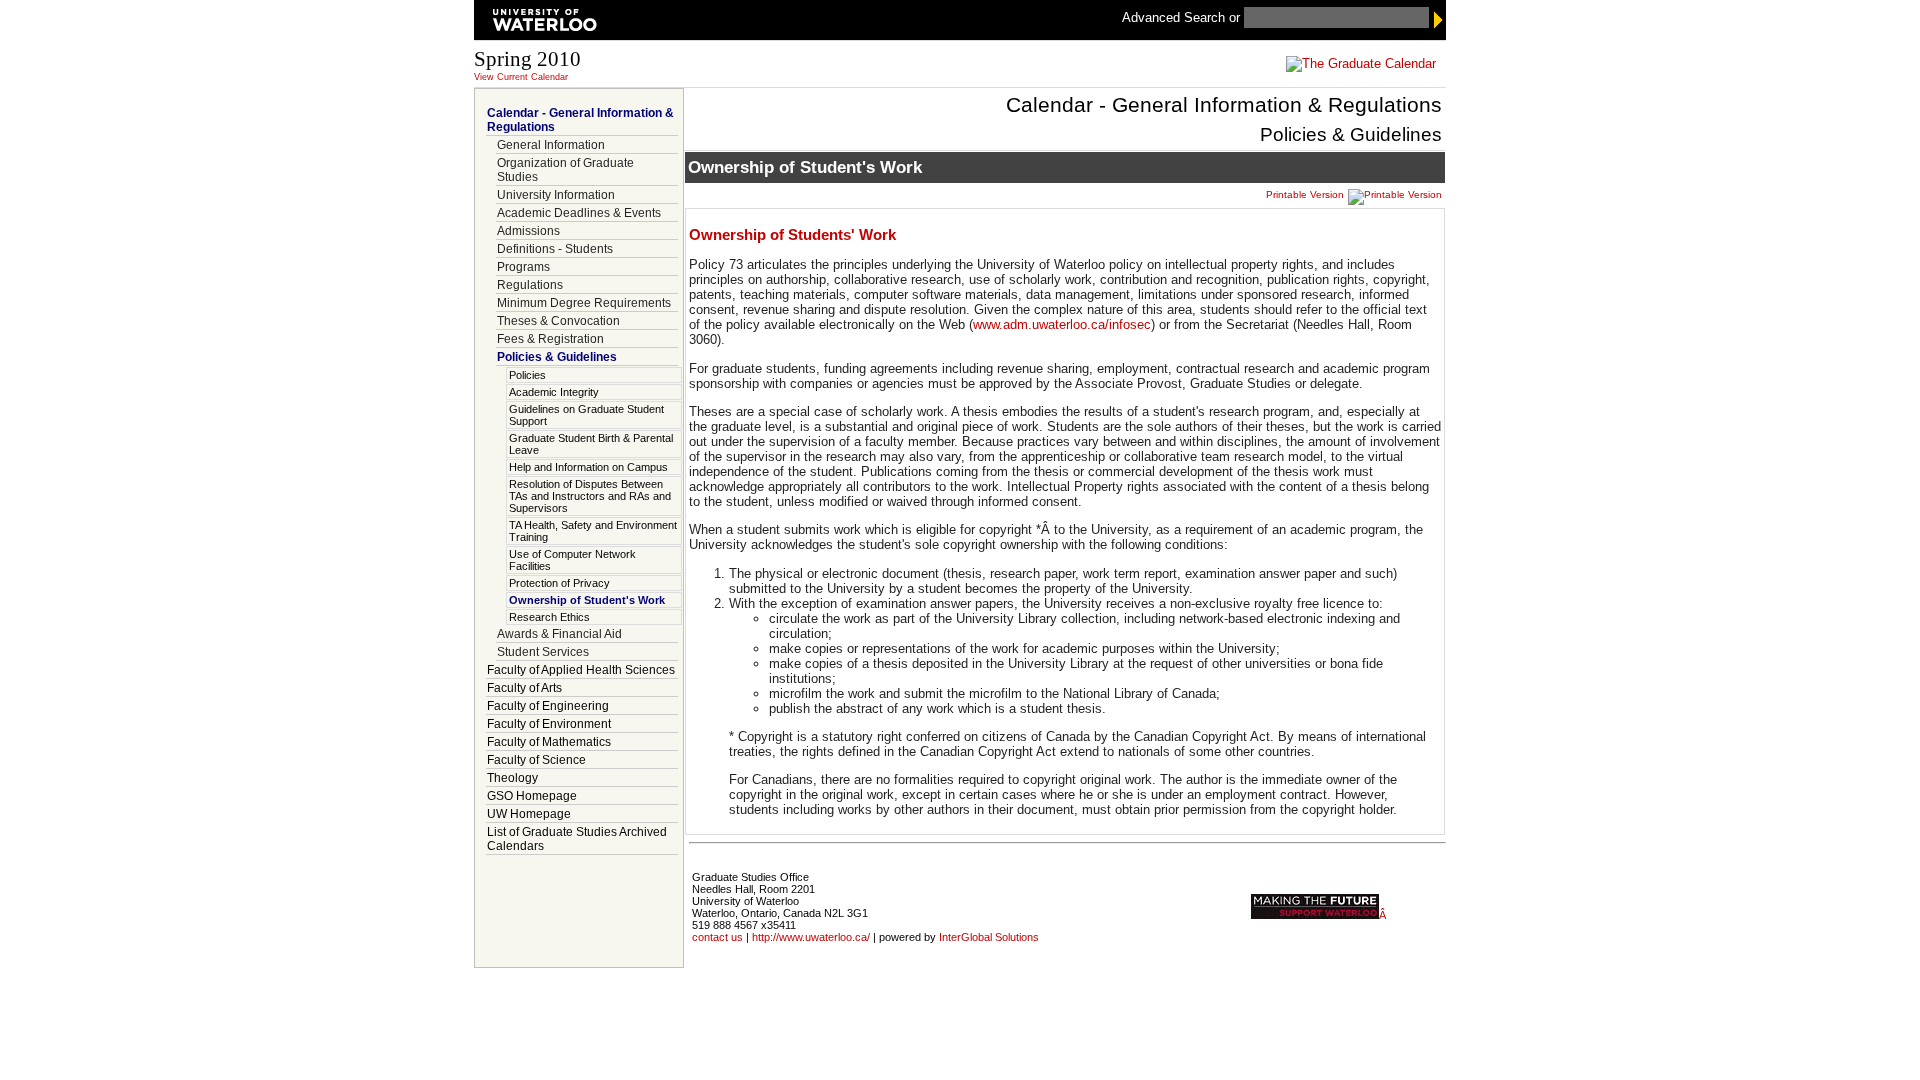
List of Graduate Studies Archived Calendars (577, 839)
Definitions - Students (555, 249)
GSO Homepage (532, 796)
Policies (527, 375)
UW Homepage (529, 814)
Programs (523, 267)
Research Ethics (549, 617)
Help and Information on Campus (588, 467)
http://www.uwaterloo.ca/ (811, 937)
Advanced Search (1175, 17)
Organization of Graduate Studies (565, 170)
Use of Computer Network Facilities (572, 560)
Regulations (530, 285)
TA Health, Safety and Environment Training (593, 531)
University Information (556, 195)
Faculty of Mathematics (549, 742)
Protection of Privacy (559, 583)
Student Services (543, 652)
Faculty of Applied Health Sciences (581, 670)
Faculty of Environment (549, 724)
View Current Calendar (521, 77)
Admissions (528, 231)
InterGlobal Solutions (989, 937)
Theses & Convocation (558, 321)
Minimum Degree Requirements (584, 303)
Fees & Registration (550, 339)
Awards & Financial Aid (559, 634)
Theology (512, 778)
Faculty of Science (536, 760)
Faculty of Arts (524, 688)
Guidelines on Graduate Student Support (586, 415)
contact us (717, 937)
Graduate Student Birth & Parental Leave (591, 444)
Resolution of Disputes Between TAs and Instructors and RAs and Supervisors (590, 496)
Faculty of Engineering (548, 706)
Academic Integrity (554, 392)
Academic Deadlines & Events (579, 213)
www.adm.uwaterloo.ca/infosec (1062, 324)
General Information (551, 145)
